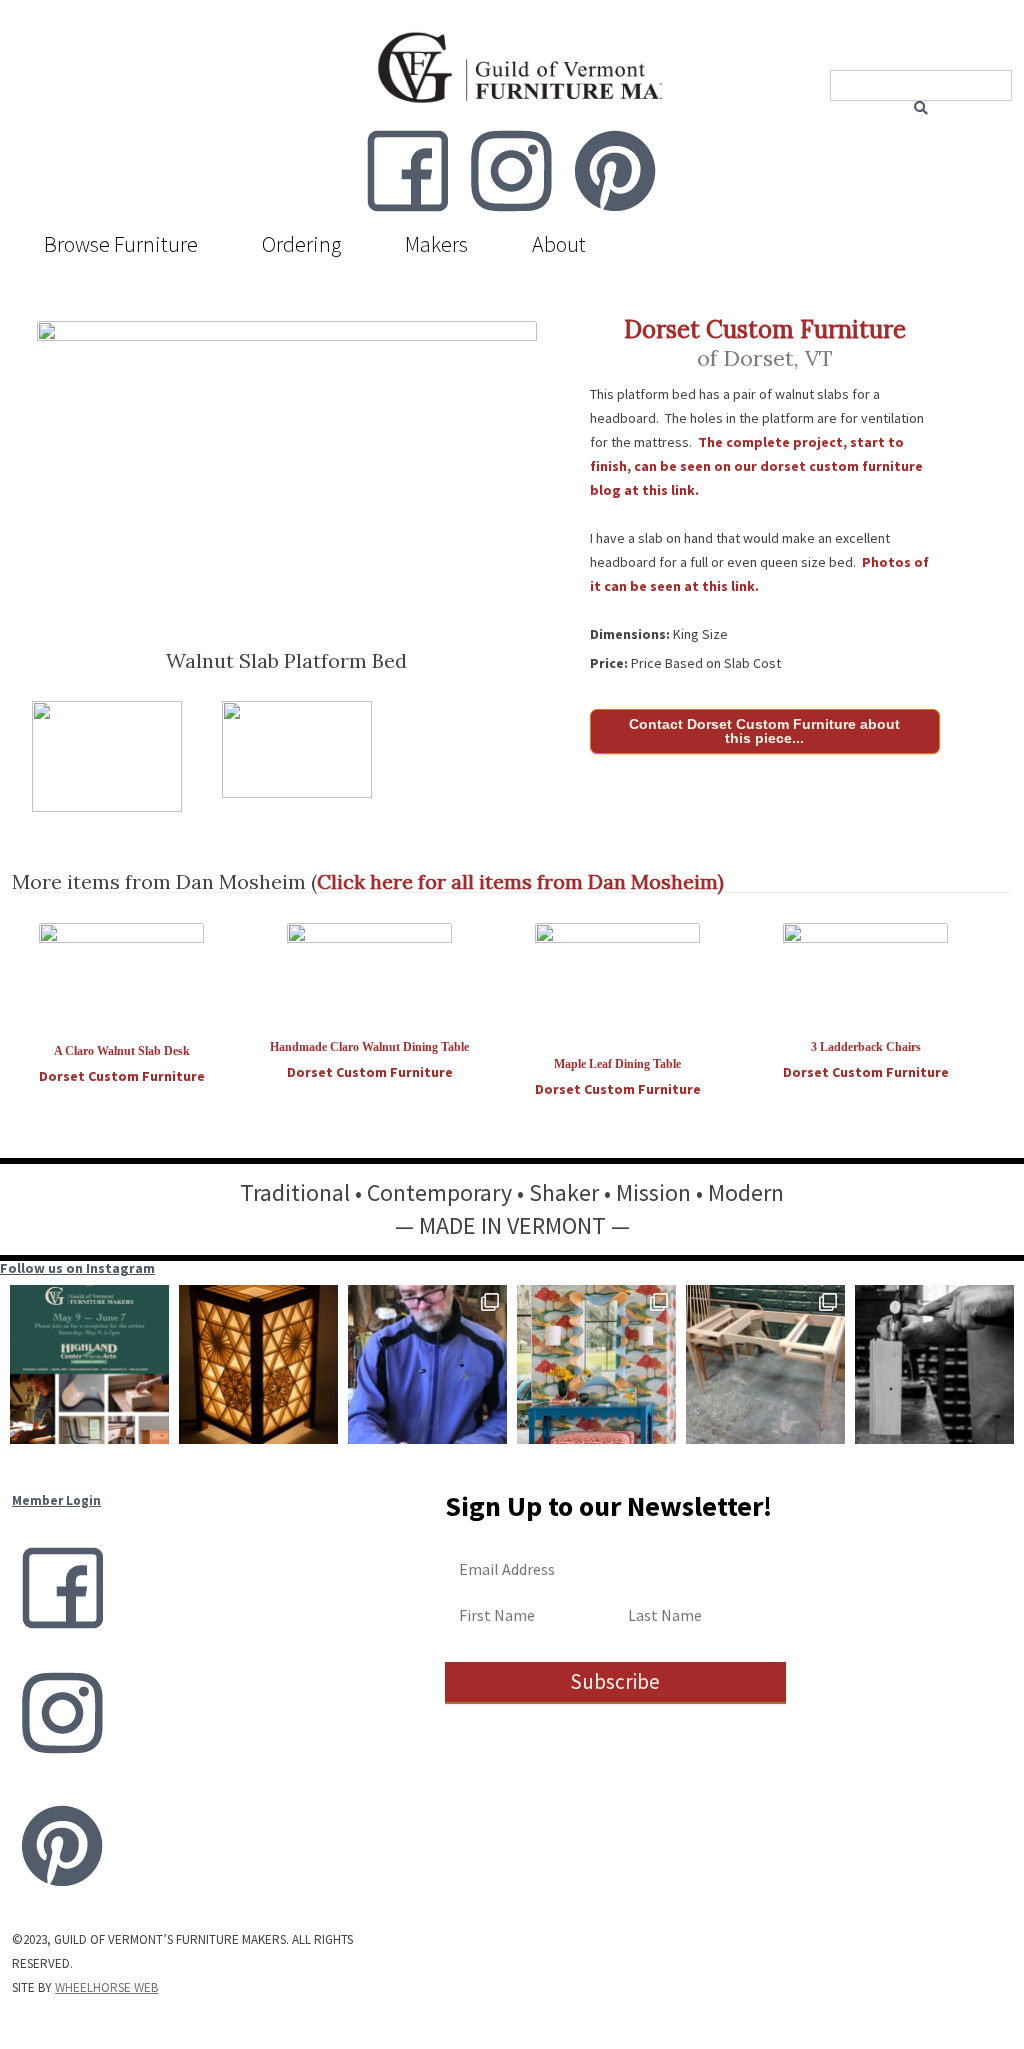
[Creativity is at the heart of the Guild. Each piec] (934, 1364)
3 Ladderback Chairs (866, 1047)
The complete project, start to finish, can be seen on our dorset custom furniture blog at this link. (756, 466)
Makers (436, 244)
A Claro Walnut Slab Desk (122, 1051)
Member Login (56, 1500)
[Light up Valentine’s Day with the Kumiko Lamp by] (258, 1364)
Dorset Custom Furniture (765, 329)
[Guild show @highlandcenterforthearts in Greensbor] (89, 1364)
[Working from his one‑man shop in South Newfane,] (427, 1364)
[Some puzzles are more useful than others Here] (765, 1364)
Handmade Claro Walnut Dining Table (369, 1047)
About (559, 244)
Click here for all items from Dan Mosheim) (520, 881)
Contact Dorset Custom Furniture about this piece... (764, 731)
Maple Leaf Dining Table (617, 1064)
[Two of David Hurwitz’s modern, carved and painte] (596, 1364)
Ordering (301, 244)
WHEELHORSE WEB (106, 1987)
